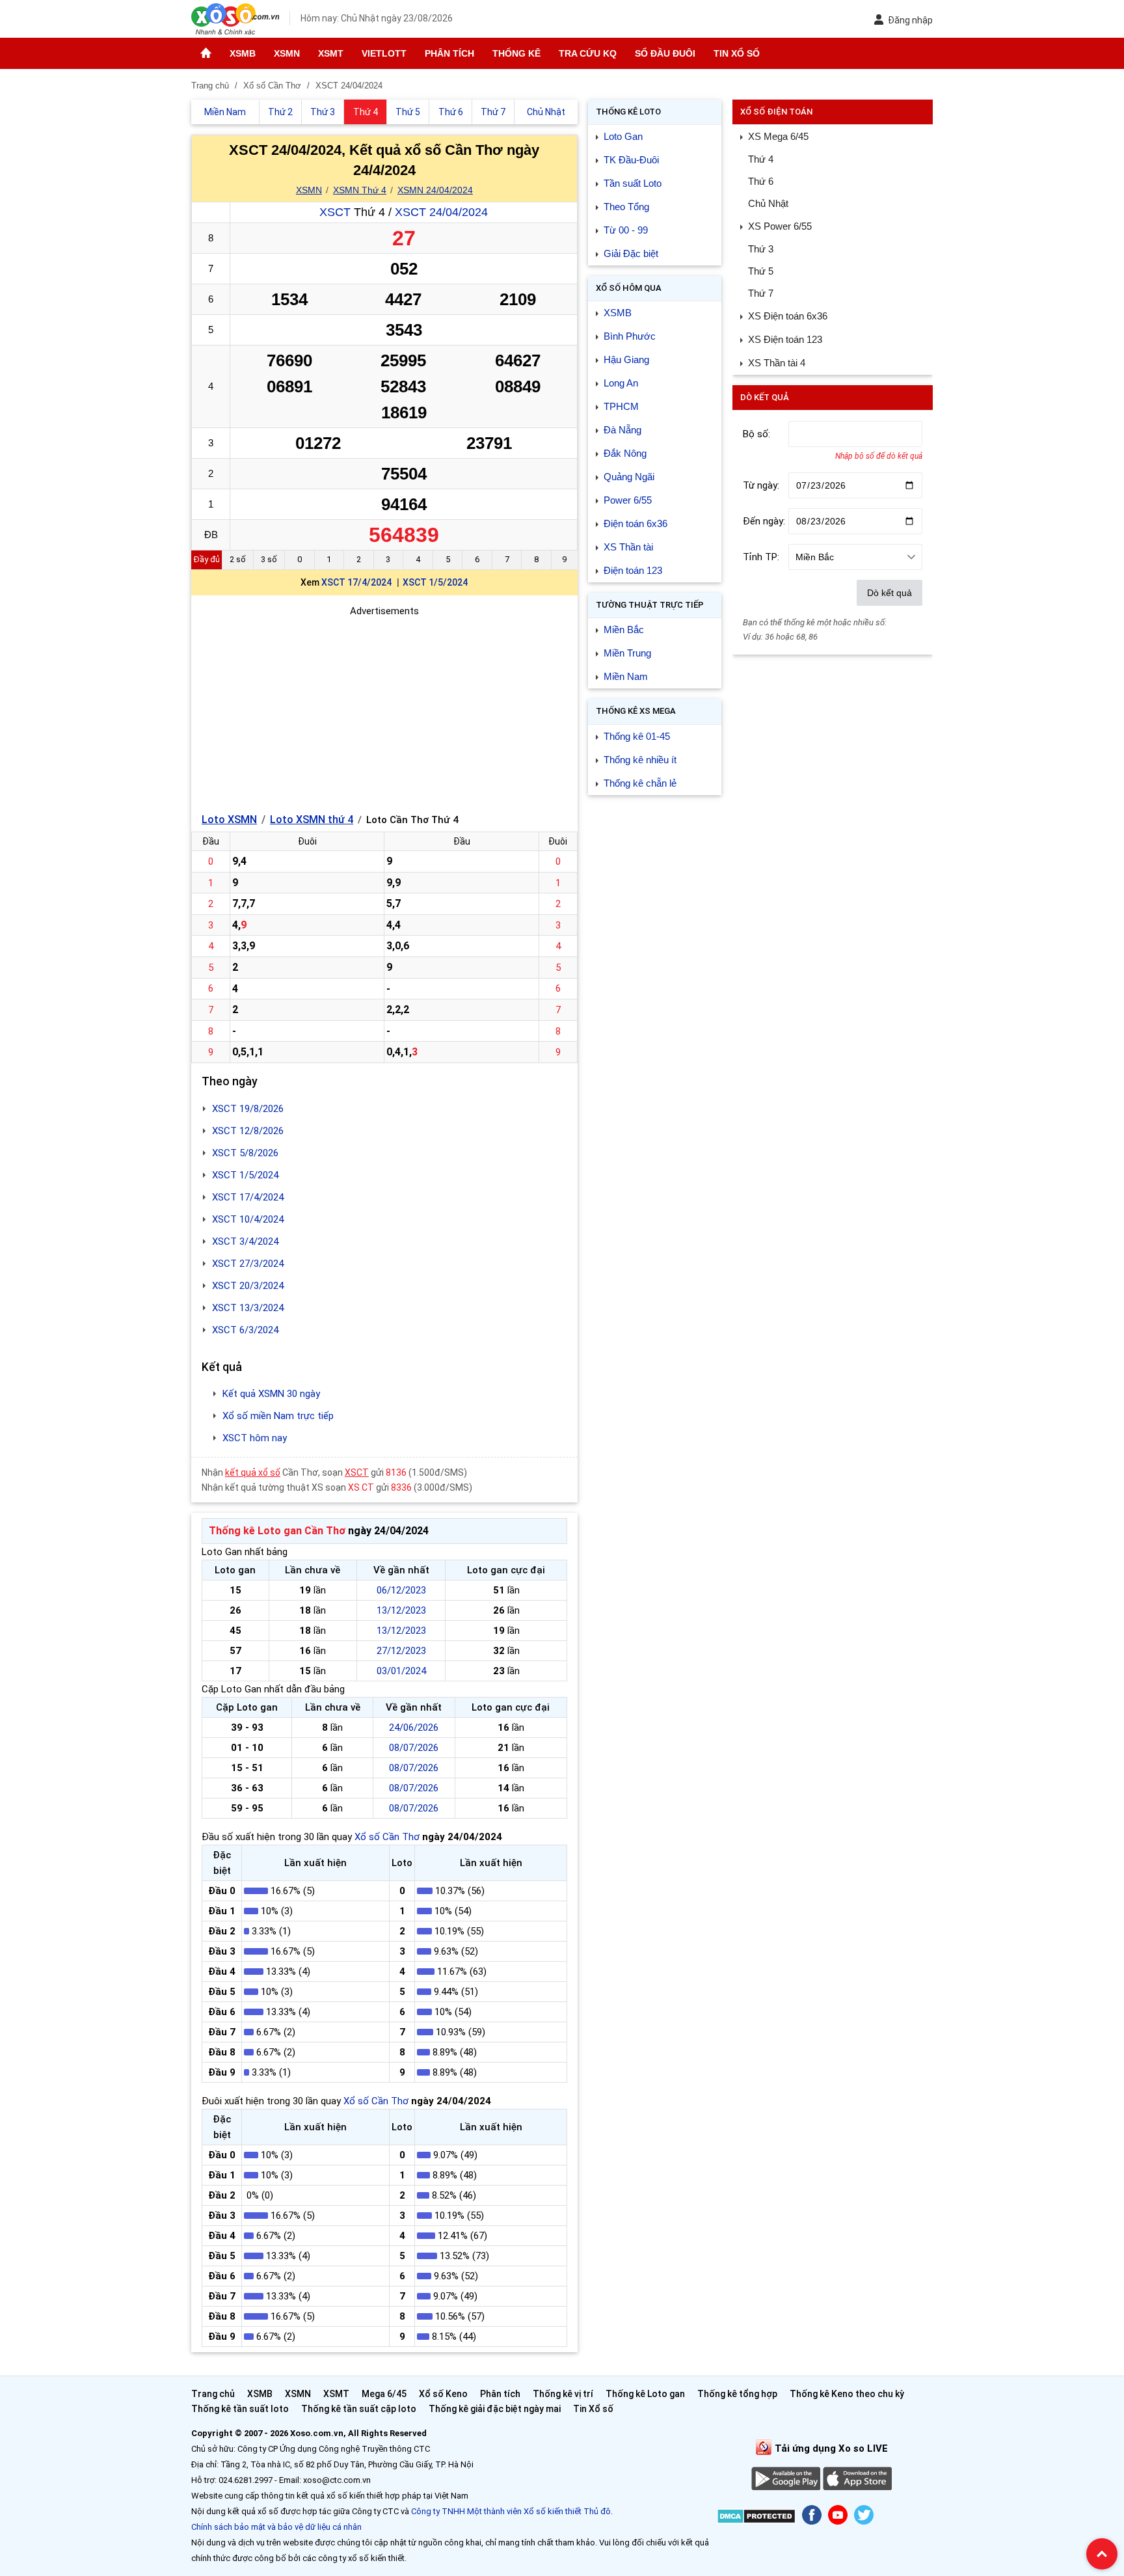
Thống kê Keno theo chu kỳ (847, 2394)
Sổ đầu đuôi (665, 53)
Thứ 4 (761, 159)
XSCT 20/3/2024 (248, 1286)
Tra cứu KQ (588, 53)
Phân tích (449, 53)
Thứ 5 (761, 271)
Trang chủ (213, 2394)
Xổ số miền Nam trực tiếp (278, 1416)
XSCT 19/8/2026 (248, 1109)
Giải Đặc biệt (631, 253)
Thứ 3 (761, 249)
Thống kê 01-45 (637, 736)
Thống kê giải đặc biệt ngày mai (495, 2409)
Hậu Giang (626, 359)
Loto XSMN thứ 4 (312, 820)
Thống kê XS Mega (636, 711)
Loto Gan (623, 136)
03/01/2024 (401, 1671)
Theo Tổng (626, 207)
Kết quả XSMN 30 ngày (271, 1394)
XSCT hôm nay (255, 1438)
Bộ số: (756, 434)
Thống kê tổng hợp (737, 2394)
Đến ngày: (764, 521)
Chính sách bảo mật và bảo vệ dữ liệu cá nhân (276, 2527)
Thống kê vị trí (563, 2394)
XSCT (335, 212)
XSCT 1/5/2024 (435, 582)
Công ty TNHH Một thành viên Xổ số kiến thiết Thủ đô (511, 2511)
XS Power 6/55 (780, 226)
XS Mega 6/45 (778, 136)
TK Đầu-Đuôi (631, 160)
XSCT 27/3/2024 (248, 1264)
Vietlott (384, 53)
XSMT (331, 53)
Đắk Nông (625, 453)
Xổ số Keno (443, 2394)
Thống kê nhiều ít (640, 760)
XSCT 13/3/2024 (248, 1308)
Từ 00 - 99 (626, 230)
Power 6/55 (628, 500)
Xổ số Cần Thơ (387, 1837)
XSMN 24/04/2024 (435, 190)
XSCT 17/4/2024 (356, 582)
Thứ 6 (761, 181)
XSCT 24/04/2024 (441, 212)
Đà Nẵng (622, 430)
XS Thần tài (628, 547)
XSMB (243, 53)
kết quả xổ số (253, 1472)
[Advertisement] (384, 710)
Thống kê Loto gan (645, 2394)
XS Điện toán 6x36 (788, 316)
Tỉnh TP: (761, 557)
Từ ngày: (761, 485)
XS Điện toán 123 (785, 339)
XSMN (287, 53)
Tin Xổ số (737, 53)
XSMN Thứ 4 (360, 190)
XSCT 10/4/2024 (248, 1219)
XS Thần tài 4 (777, 363)
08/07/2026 (414, 1748)
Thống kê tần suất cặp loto (359, 2409)
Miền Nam (626, 676)
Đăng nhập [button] (910, 20)
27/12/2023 (401, 1651)
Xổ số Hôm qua (629, 288)
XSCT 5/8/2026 (245, 1153)
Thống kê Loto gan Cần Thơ (277, 1531)
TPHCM (621, 406)
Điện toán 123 (633, 570)
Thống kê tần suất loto (241, 2409)
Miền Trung (627, 653)
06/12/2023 (401, 1590)
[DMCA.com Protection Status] (756, 2518)
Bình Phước (630, 336)
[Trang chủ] (206, 53)
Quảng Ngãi (629, 477)
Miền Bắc (624, 630)
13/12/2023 (401, 1610)
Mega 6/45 (384, 2394)
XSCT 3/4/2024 (245, 1241)
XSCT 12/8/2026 (248, 1131)
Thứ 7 (761, 293)
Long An (621, 383)
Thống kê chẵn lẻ (640, 783)
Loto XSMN (229, 820)
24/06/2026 (414, 1728)
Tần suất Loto (633, 183)
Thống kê (516, 53)
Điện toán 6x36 (636, 523)
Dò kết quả (890, 593)
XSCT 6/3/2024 (245, 1330)
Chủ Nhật (768, 203)
